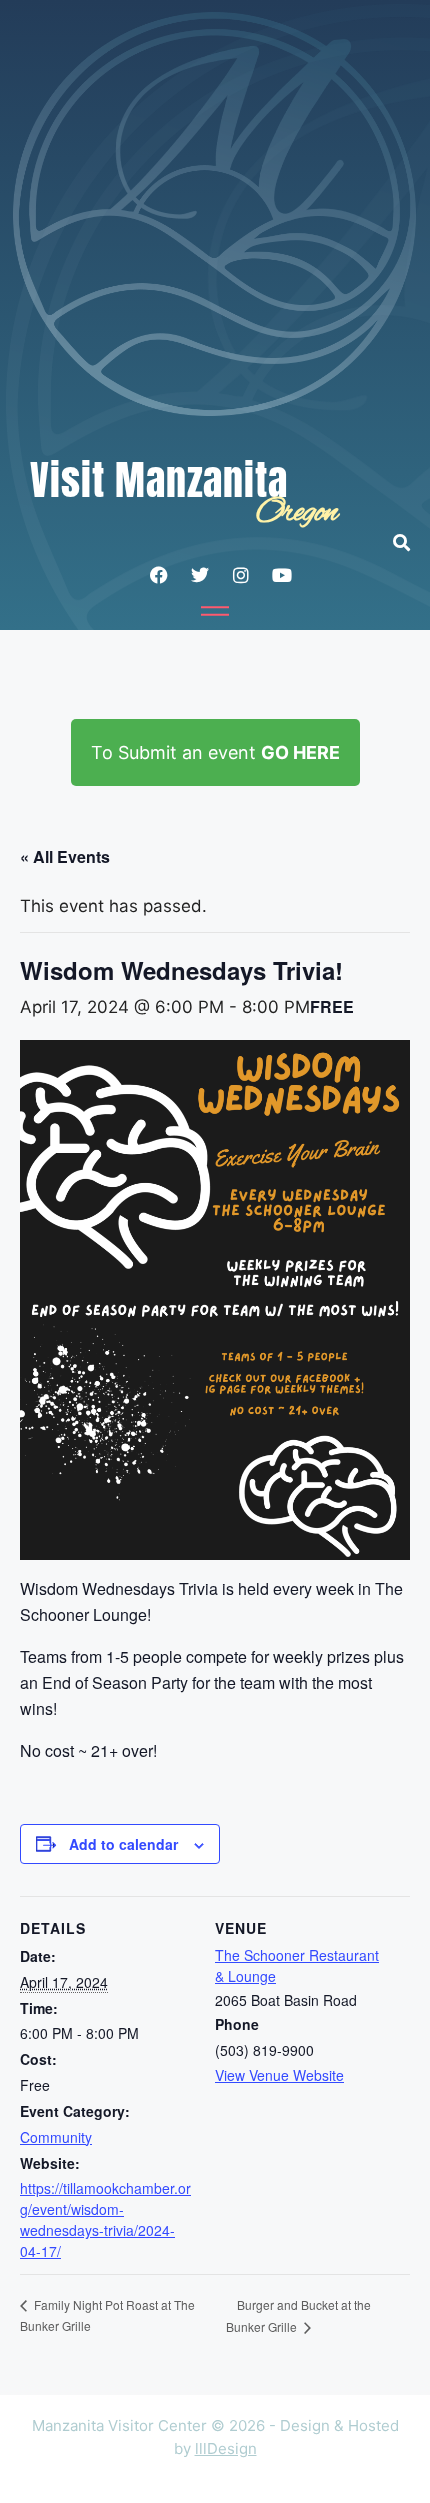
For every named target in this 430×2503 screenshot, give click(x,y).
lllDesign (226, 2448)
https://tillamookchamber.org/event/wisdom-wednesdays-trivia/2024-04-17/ (105, 2219)
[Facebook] (159, 575)
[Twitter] (200, 575)
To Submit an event (215, 752)
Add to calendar (123, 1844)
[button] (411, 542)
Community (56, 2137)
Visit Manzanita (159, 480)
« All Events (65, 856)
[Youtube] (282, 575)
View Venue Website (279, 2075)
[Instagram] (241, 575)
